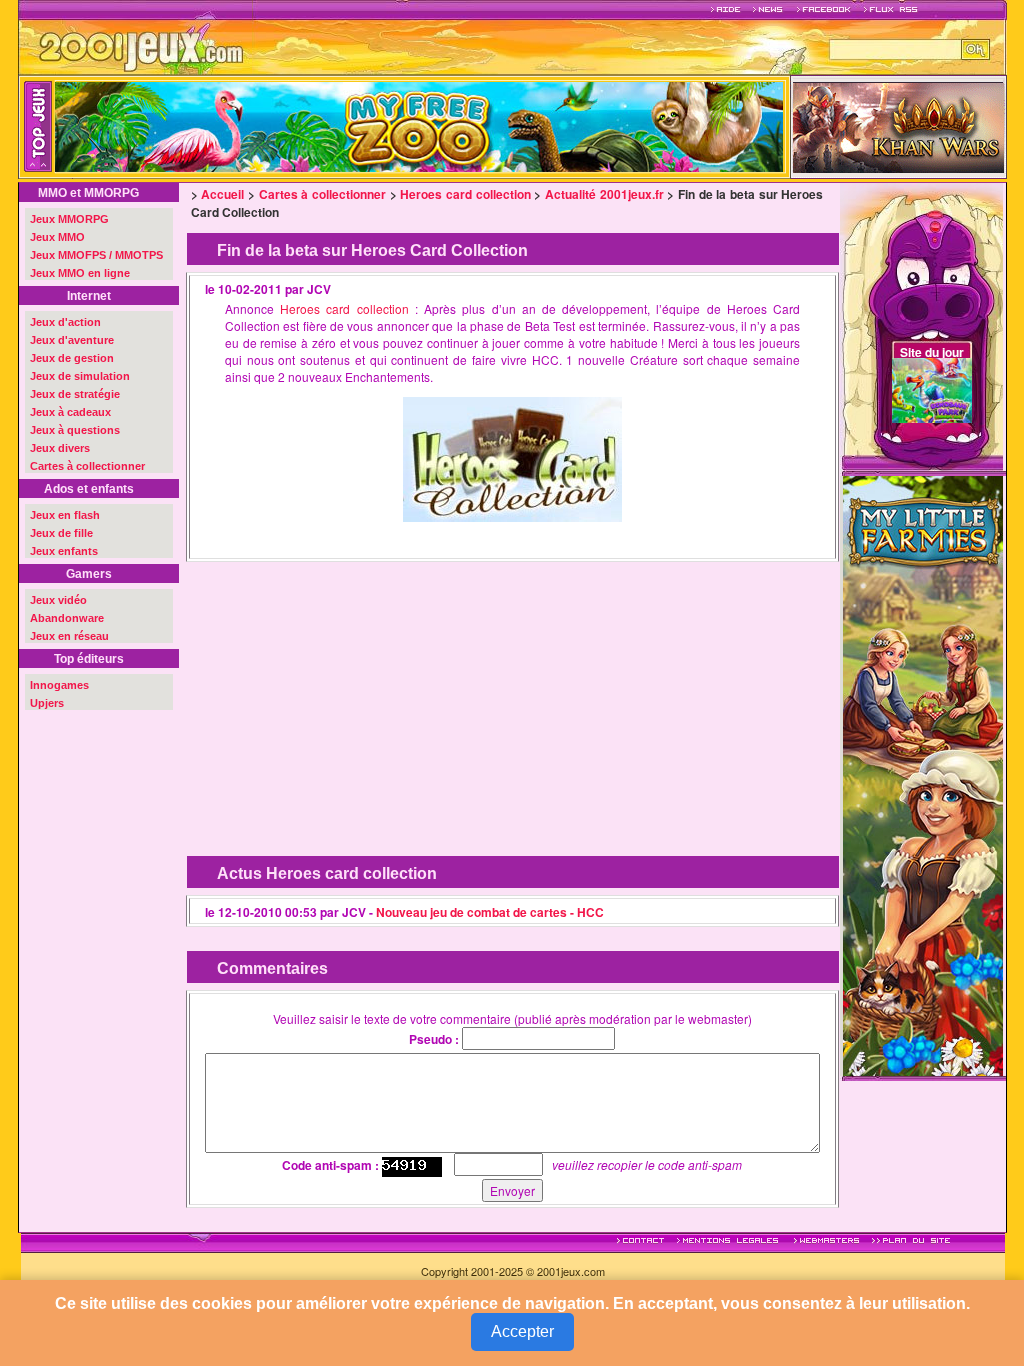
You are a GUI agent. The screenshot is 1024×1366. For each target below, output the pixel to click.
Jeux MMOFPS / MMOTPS (96, 255)
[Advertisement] (351, 694)
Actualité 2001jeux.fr (604, 194)
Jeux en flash (65, 515)
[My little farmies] (923, 773)
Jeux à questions (75, 430)
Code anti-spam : (330, 1165)
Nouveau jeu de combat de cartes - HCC (490, 912)
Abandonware (67, 618)
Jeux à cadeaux (70, 412)
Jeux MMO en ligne (80, 273)
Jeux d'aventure (72, 340)
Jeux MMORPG (69, 219)
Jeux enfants (64, 551)
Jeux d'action (65, 322)
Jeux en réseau (69, 636)
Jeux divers (60, 448)
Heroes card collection (465, 194)
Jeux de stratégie (75, 394)
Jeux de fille (61, 533)
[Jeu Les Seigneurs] (898, 125)
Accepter (522, 1331)
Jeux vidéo (58, 600)
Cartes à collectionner (87, 466)
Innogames (59, 685)
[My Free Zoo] (531, 127)
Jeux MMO (57, 237)
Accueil (222, 194)
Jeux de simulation (80, 376)
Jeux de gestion (72, 358)
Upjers (47, 703)
